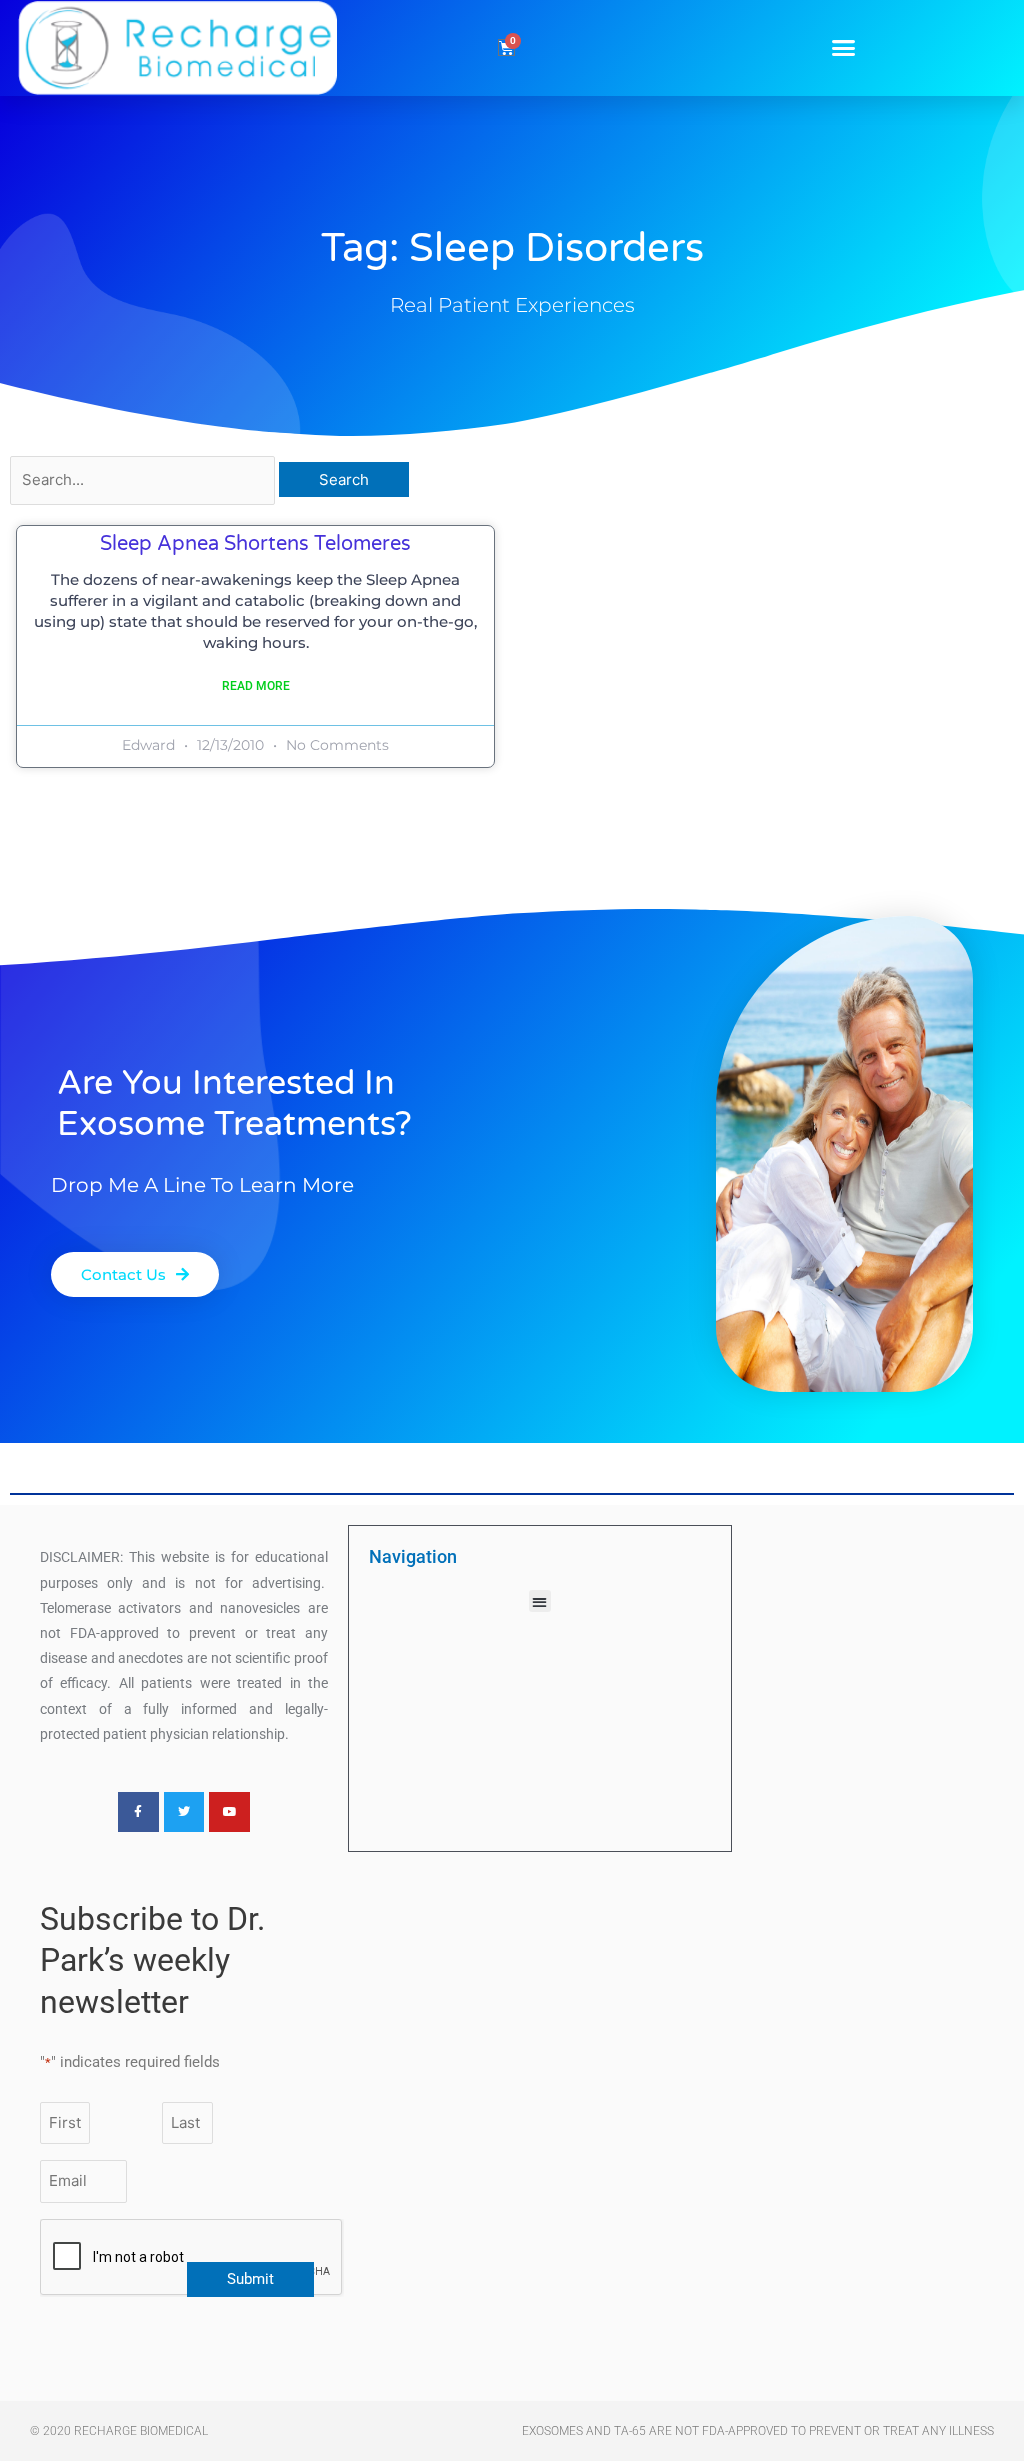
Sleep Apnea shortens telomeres (255, 544)
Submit (250, 2279)
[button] (844, 48)
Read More (256, 686)
